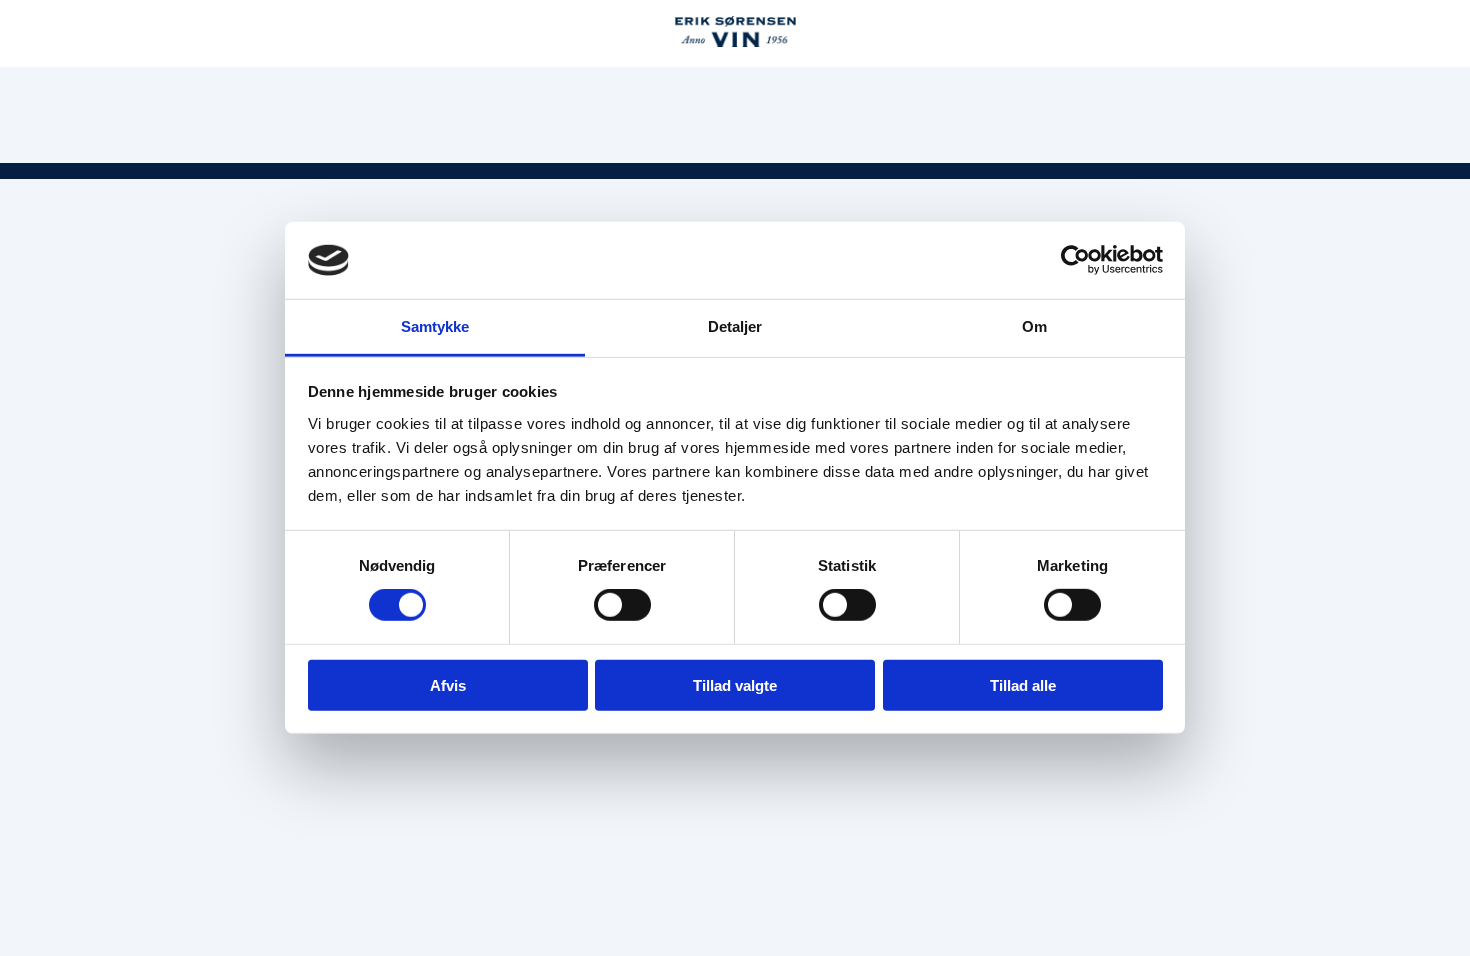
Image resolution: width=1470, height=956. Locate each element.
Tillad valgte (735, 684)
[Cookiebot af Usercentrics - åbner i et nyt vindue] (1075, 260)
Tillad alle (1023, 684)
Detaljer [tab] (735, 326)
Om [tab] (1034, 326)
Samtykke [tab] (435, 326)
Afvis (448, 684)
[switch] (622, 605)
